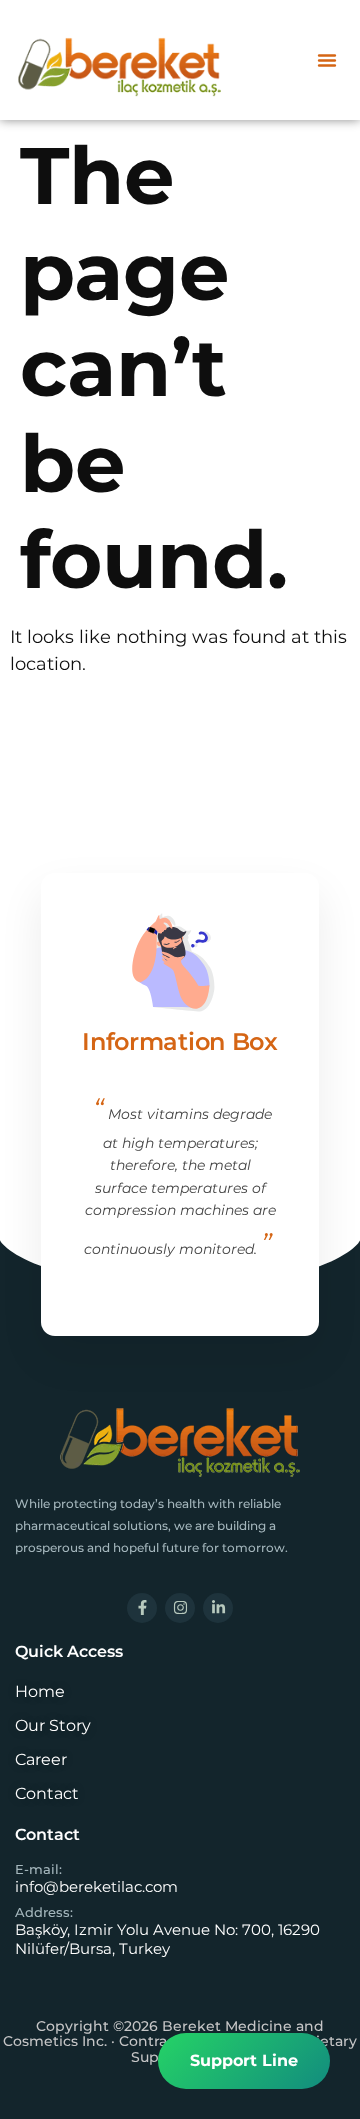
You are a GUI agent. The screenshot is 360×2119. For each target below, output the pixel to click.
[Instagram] (180, 1608)
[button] (327, 60)
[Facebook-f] (142, 1608)
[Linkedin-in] (218, 1608)
